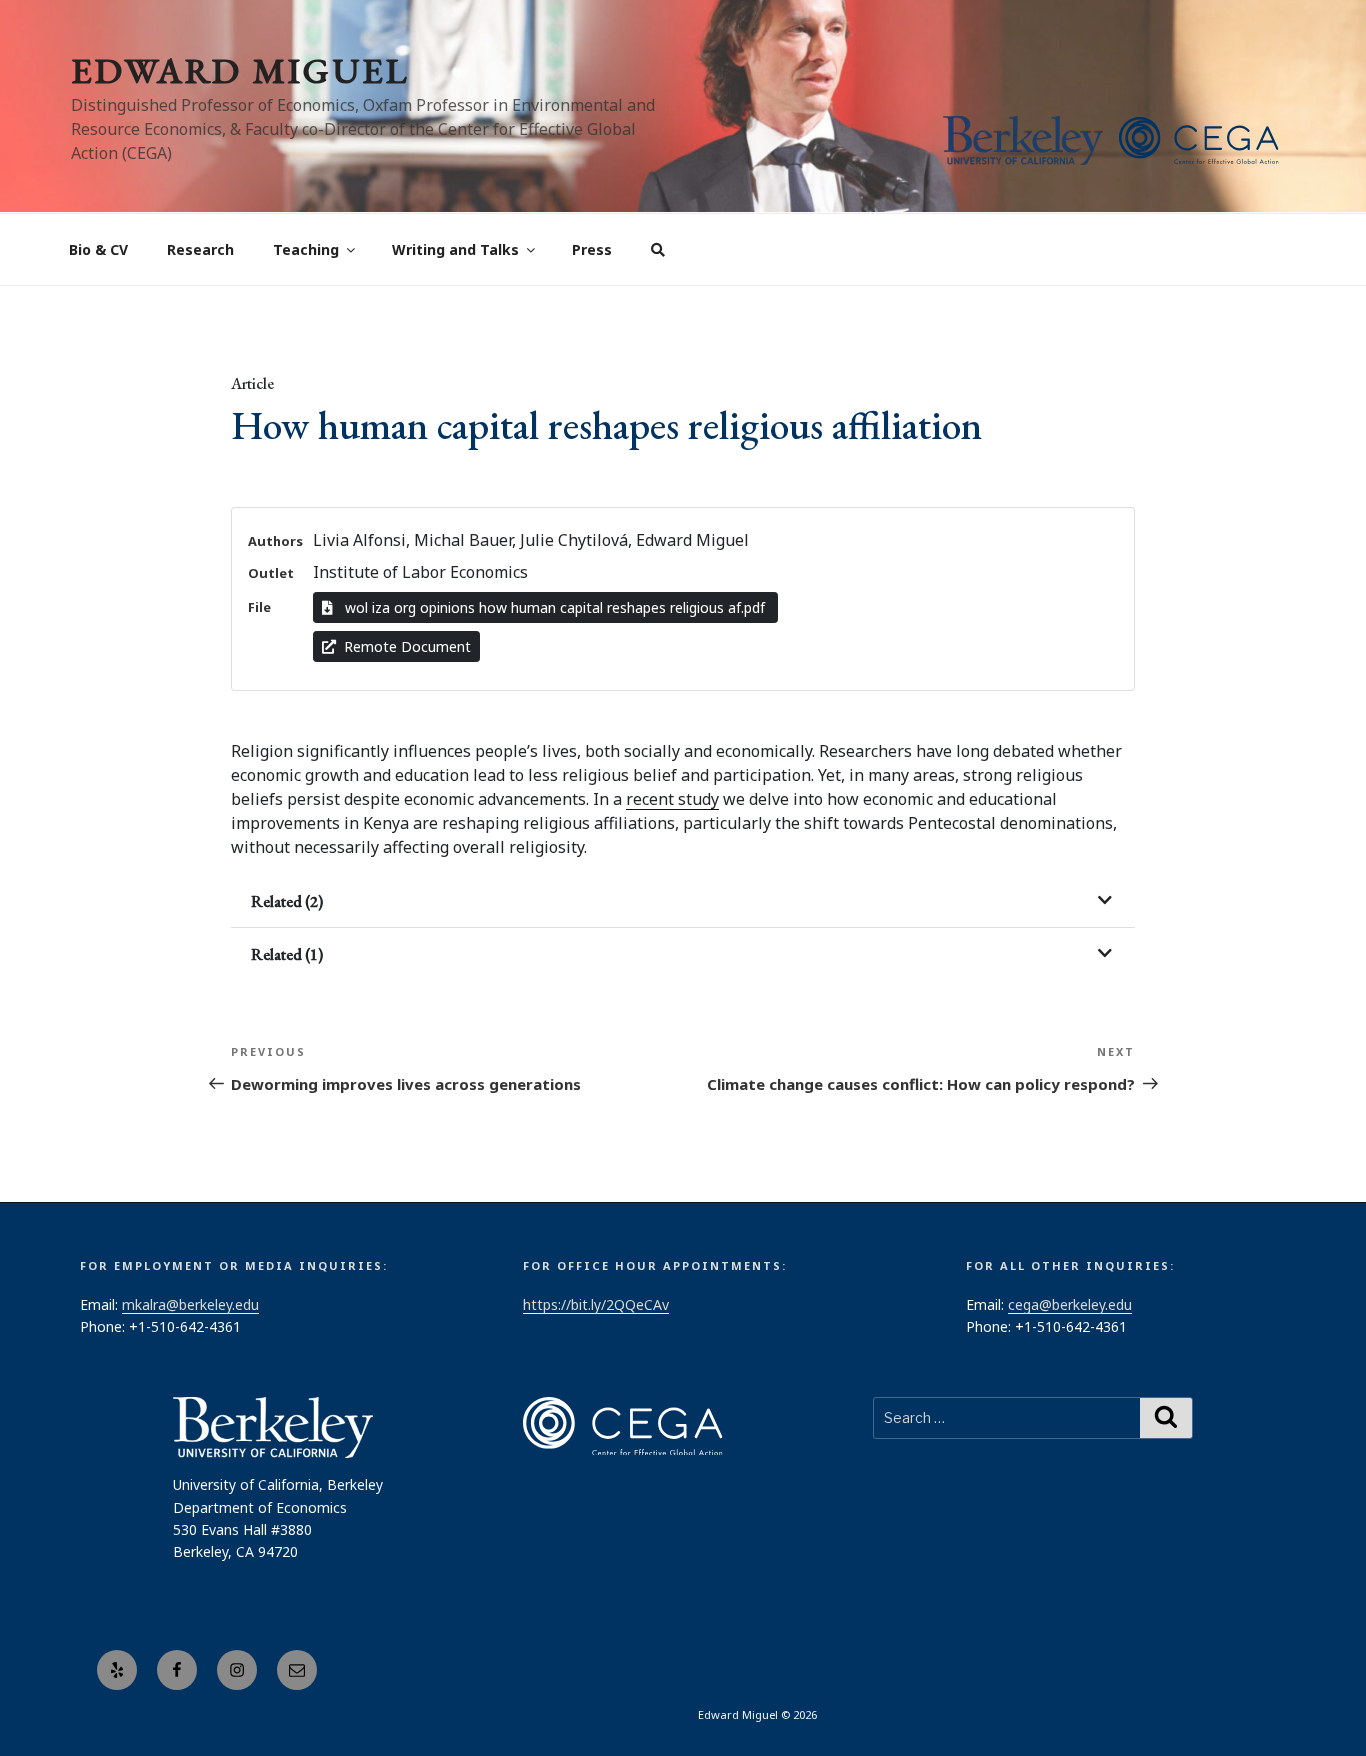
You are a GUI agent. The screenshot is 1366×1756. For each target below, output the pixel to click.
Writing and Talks (455, 249)
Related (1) (287, 954)
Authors (275, 541)
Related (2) (287, 901)
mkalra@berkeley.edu (190, 1304)
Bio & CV (98, 249)
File (259, 607)
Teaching (306, 249)
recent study (672, 799)
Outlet (271, 573)
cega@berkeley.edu (1070, 1304)
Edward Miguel (240, 70)
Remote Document (407, 646)
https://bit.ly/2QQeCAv (596, 1304)
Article (252, 383)
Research (200, 249)
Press (592, 249)
